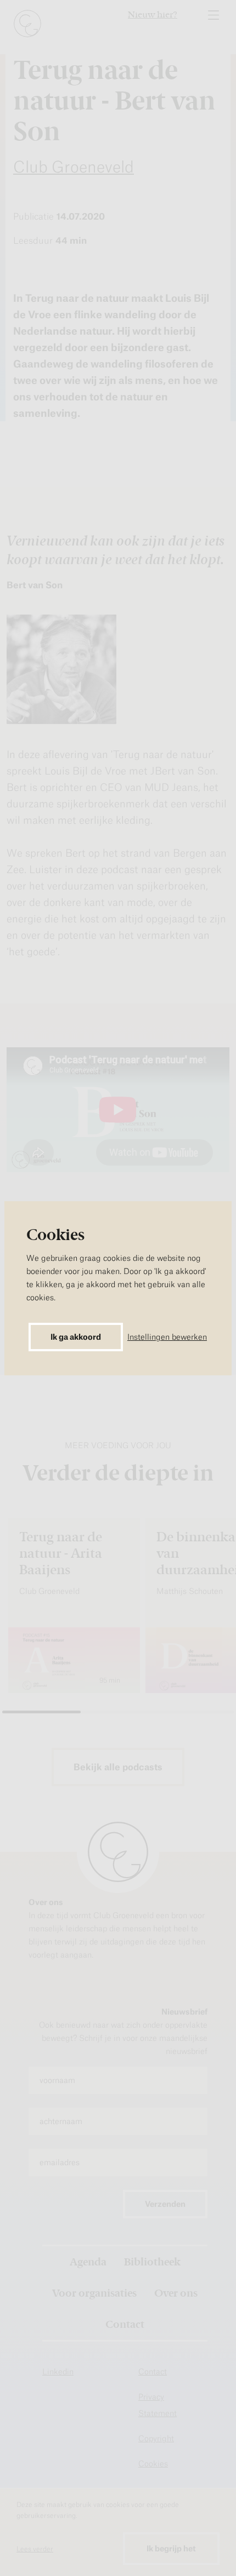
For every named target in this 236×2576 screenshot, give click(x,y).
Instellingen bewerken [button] (167, 1337)
